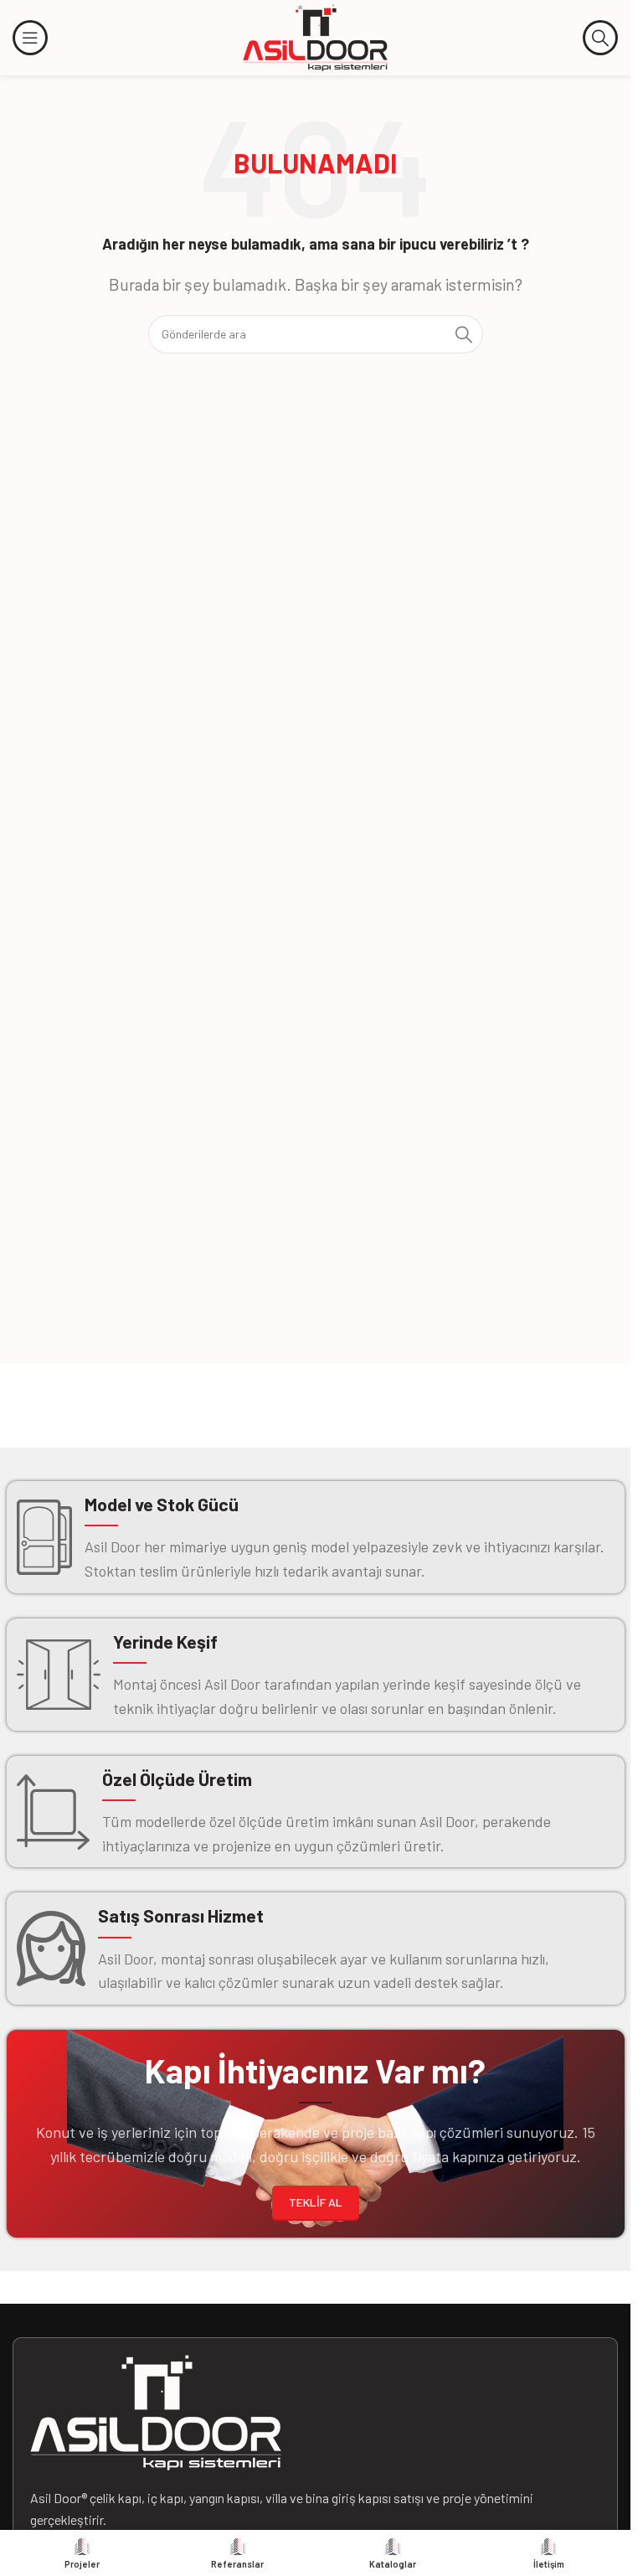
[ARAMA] (464, 334)
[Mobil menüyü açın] (30, 38)
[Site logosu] (316, 36)
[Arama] (600, 38)
